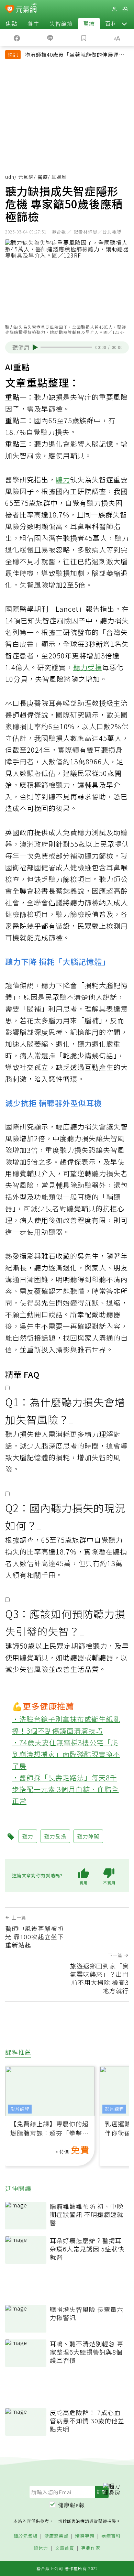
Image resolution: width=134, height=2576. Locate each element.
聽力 (63, 479)
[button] (124, 23)
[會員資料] (114, 9)
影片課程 (20, 2109)
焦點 (11, 23)
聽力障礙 (88, 1836)
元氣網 (26, 177)
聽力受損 (88, 667)
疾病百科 (111, 2536)
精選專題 (85, 2536)
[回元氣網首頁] (26, 9)
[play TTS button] (35, 347)
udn (10, 177)
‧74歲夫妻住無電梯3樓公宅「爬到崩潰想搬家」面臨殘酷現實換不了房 (66, 1754)
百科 (111, 23)
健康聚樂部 (56, 2536)
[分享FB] (17, 37)
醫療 (89, 23)
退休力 (41, 2548)
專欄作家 (91, 2548)
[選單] (125, 9)
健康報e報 (71, 2505)
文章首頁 (65, 2548)
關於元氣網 (25, 2536)
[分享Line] (51, 37)
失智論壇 (61, 23)
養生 (33, 23)
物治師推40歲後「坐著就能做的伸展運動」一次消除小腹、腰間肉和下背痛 (76, 55)
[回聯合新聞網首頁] (10, 10)
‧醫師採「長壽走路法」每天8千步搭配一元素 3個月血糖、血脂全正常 (65, 1789)
